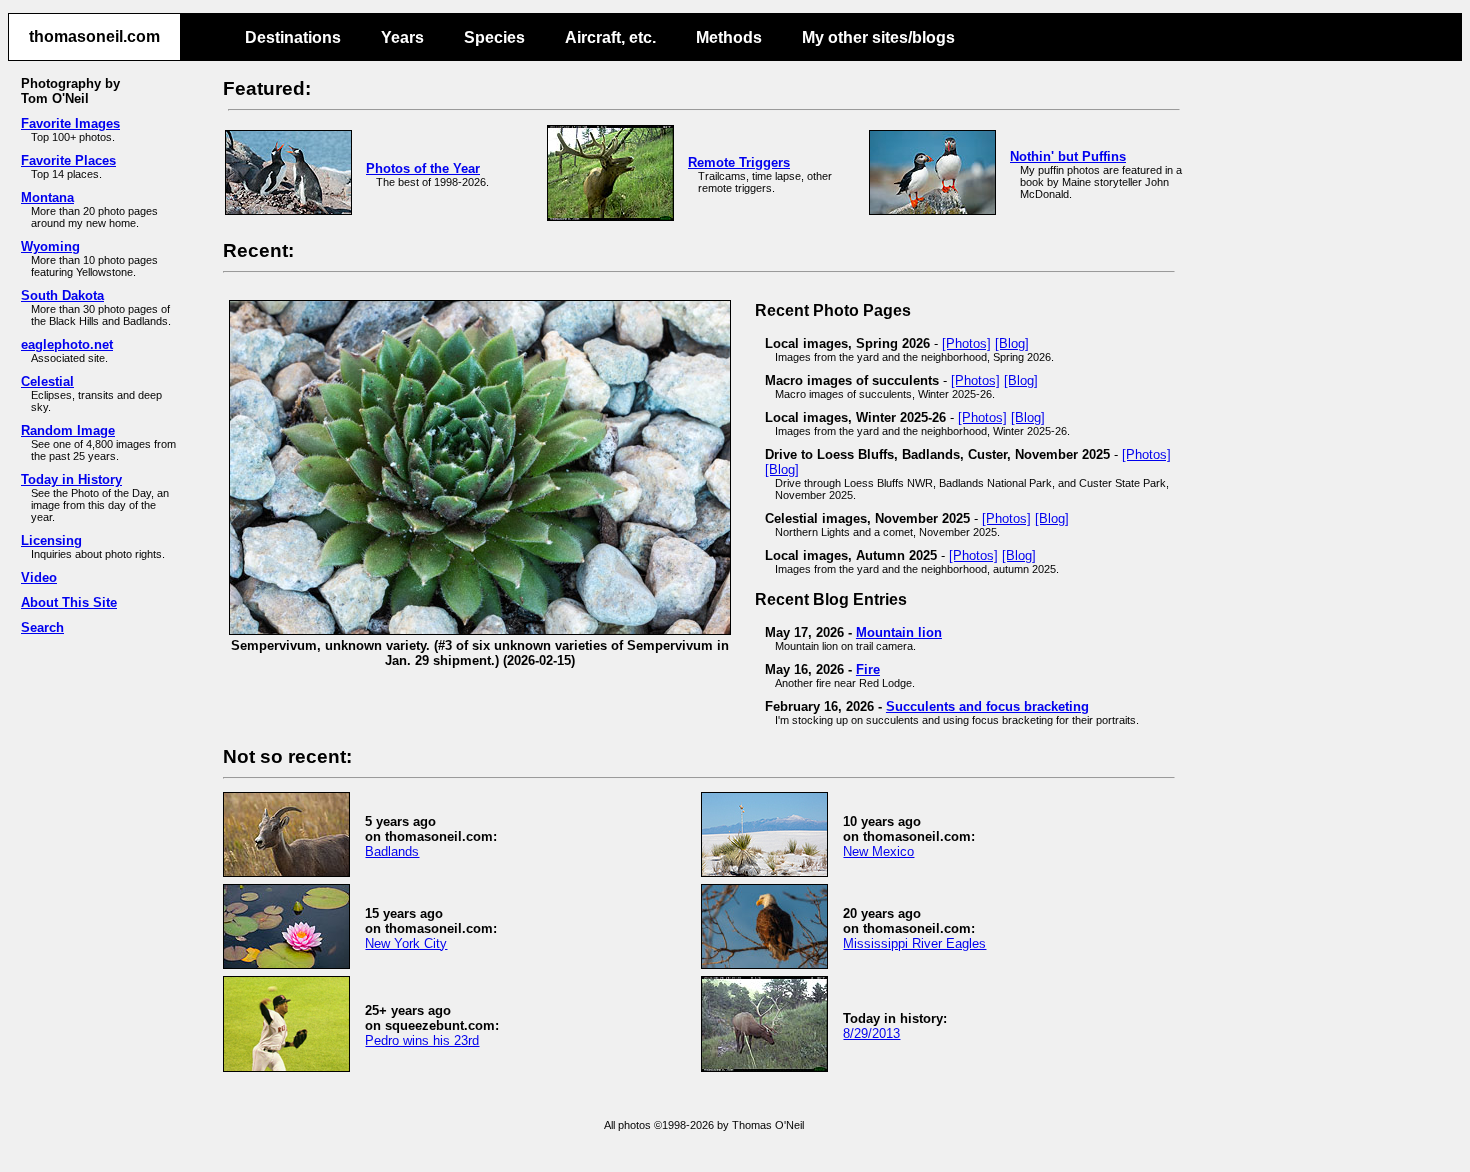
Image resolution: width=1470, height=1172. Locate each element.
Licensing (51, 540)
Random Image (68, 430)
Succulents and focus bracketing (987, 706)
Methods (729, 37)
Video (39, 577)
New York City (406, 943)
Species (494, 37)
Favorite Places (68, 160)
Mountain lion (899, 632)
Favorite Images (70, 123)
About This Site (69, 602)
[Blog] (1012, 343)
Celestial (47, 381)
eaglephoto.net (67, 344)
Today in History (71, 479)
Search (42, 627)
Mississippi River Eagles (914, 943)
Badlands (392, 851)
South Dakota (62, 295)
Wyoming (50, 246)
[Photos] (966, 343)
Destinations (293, 37)
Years (402, 37)
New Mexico (878, 851)
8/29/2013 (871, 1033)
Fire (868, 669)
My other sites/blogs (878, 37)
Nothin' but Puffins (1068, 156)
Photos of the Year (423, 168)
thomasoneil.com (94, 36)
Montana (47, 197)
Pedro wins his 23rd (422, 1040)
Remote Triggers (739, 162)
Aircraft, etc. (610, 37)
